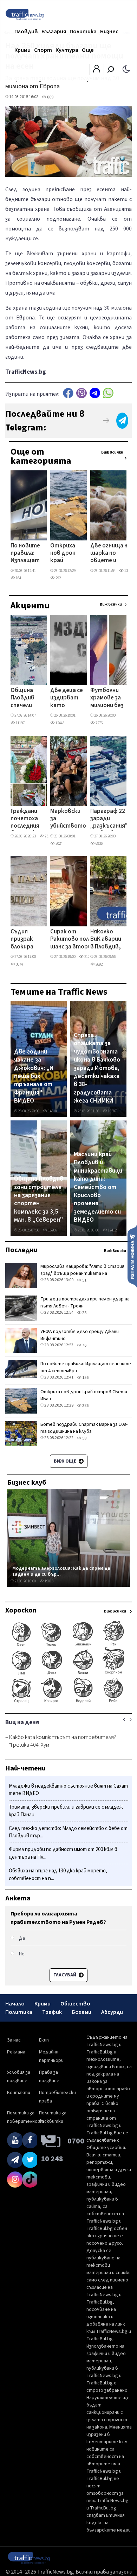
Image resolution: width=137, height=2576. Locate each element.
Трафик (52, 2012)
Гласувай (65, 1975)
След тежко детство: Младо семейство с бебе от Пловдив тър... (68, 1832)
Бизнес (109, 32)
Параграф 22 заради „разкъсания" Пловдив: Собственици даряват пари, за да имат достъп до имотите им (109, 819)
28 (84, 1313)
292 (58, 578)
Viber (81, 393)
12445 (60, 723)
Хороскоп (21, 1610)
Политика (83, 32)
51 (84, 1280)
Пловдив (26, 32)
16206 (52, 1230)
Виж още (66, 1461)
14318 (52, 1111)
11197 (20, 723)
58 (84, 1438)
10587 (112, 1111)
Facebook (68, 393)
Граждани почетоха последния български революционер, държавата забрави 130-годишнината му (32, 819)
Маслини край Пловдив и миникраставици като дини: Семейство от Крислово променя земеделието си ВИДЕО (98, 1187)
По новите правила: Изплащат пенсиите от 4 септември (26, 554)
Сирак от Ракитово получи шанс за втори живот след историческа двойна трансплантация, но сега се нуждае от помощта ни (75, 940)
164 (18, 578)
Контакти (19, 2093)
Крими (22, 50)
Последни (21, 1250)
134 (127, 571)
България (54, 32)
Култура (67, 50)
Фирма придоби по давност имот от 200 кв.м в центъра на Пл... (63, 1853)
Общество (75, 2004)
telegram (95, 393)
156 (85, 1378)
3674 (19, 964)
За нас (14, 2040)
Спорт (43, 50)
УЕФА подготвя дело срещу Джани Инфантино (80, 1335)
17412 (112, 1230)
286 (85, 1406)
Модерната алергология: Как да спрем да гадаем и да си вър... (61, 1571)
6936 (99, 844)
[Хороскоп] (68, 1702)
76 (84, 1345)
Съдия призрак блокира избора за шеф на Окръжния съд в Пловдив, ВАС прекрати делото (25, 940)
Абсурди (112, 2012)
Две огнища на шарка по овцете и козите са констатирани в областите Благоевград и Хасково (111, 554)
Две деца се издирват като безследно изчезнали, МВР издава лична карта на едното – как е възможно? (67, 698)
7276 (99, 723)
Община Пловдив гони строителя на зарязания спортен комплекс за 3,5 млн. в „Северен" (39, 1199)
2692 (99, 964)
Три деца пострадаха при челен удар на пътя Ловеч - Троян (85, 1303)
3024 (59, 844)
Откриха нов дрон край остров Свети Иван (63, 554)
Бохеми (81, 2012)
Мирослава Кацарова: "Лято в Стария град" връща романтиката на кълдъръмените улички (82, 1273)
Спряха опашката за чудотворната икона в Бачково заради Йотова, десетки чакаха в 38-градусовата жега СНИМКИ (97, 1068)
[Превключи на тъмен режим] (126, 69)
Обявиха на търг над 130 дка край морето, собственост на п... (58, 1875)
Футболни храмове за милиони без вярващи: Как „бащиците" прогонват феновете (108, 698)
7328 (48, 836)
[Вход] (97, 71)
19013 (49, 1581)
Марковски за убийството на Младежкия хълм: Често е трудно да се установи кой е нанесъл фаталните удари (68, 819)
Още (88, 50)
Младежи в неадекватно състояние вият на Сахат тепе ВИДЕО (68, 1790)
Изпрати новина (132, 1256)
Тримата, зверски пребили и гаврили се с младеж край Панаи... (66, 1811)
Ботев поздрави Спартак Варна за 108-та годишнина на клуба (84, 1428)
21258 (88, 957)
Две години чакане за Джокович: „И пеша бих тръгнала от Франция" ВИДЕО (34, 1076)
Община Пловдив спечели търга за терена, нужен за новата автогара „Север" (24, 698)
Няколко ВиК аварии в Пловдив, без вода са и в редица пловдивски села (107, 940)
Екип (44, 2040)
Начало (15, 2004)
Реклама (16, 2052)
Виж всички (112, 452)
